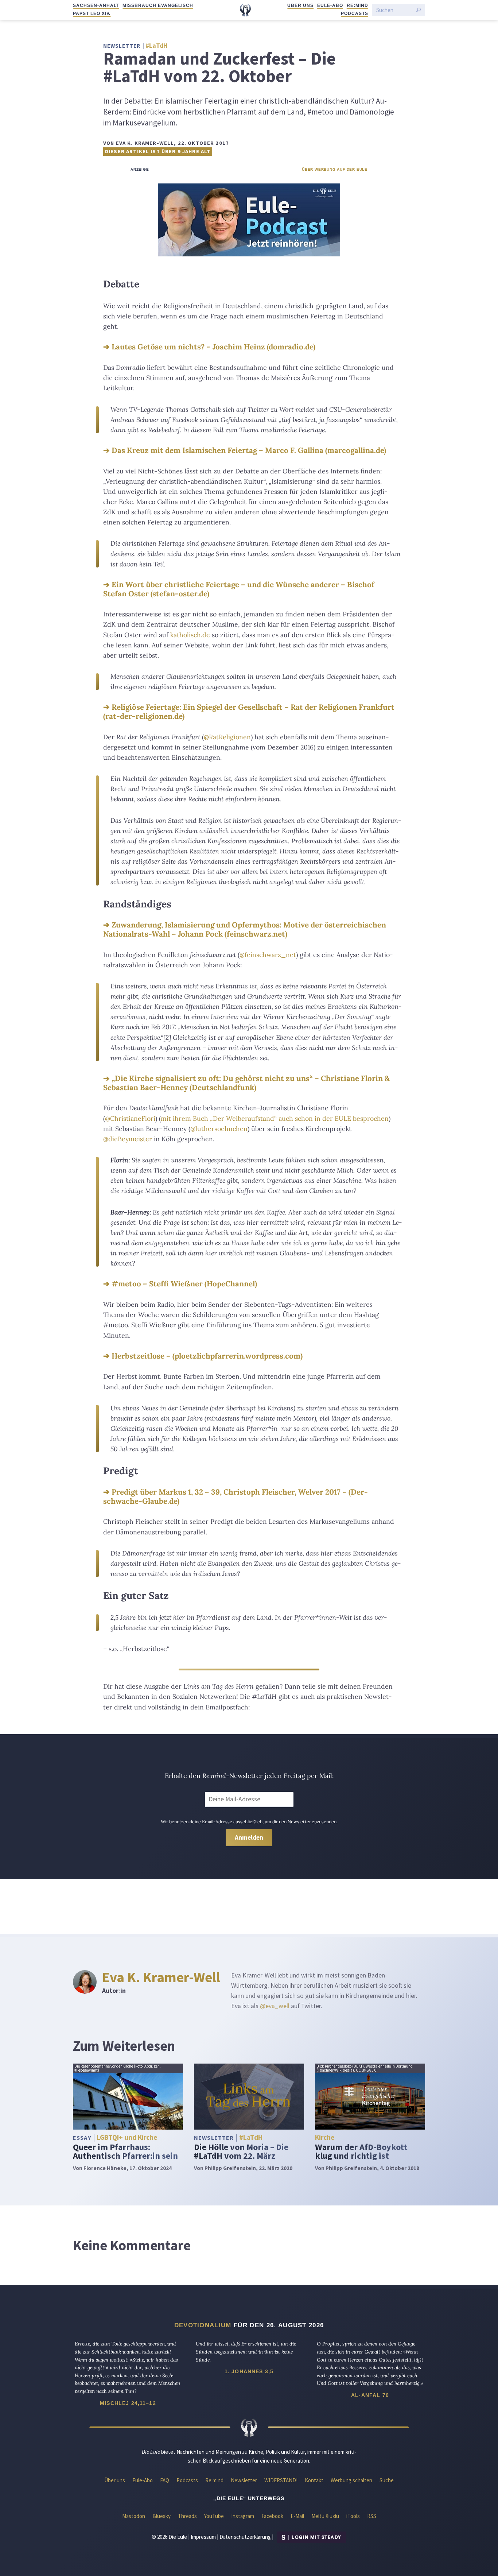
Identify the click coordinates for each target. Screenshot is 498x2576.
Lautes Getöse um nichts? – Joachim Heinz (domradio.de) (213, 347)
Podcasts (355, 13)
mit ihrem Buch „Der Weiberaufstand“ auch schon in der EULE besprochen (275, 1118)
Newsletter (244, 2480)
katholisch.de (190, 635)
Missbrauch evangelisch (158, 5)
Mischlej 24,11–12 (128, 2403)
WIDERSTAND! (281, 2480)
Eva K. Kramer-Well (161, 1977)
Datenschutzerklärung (245, 2537)
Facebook (272, 2516)
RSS (372, 2516)
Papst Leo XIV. (92, 13)
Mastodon (134, 2516)
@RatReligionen (227, 737)
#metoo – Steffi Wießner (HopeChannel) (184, 1284)
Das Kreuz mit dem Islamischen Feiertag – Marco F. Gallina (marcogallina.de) (249, 450)
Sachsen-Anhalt (96, 5)
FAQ (165, 2480)
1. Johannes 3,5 (249, 2371)
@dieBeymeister (128, 1139)
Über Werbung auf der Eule (335, 169)
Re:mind (357, 5)
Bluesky (162, 2516)
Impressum (203, 2537)
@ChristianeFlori (130, 1118)
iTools (353, 2516)
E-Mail (297, 2516)
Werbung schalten (351, 2480)
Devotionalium (203, 2325)
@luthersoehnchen (219, 1129)
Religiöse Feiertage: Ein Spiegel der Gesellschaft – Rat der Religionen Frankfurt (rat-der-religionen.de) (249, 712)
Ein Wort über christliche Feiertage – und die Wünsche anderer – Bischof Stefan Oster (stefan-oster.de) (239, 589)
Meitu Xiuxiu (325, 2516)
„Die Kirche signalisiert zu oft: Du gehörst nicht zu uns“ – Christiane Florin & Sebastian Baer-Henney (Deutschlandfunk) (246, 1083)
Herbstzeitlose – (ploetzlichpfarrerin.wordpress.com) (207, 1356)
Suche (387, 2480)
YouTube (214, 2516)
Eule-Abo (330, 5)
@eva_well (275, 2006)
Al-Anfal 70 (370, 2395)
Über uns (300, 5)
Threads (187, 2516)
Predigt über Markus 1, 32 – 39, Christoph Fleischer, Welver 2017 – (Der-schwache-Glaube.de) (236, 1496)
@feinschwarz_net (268, 955)
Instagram (243, 2516)
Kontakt (314, 2480)
